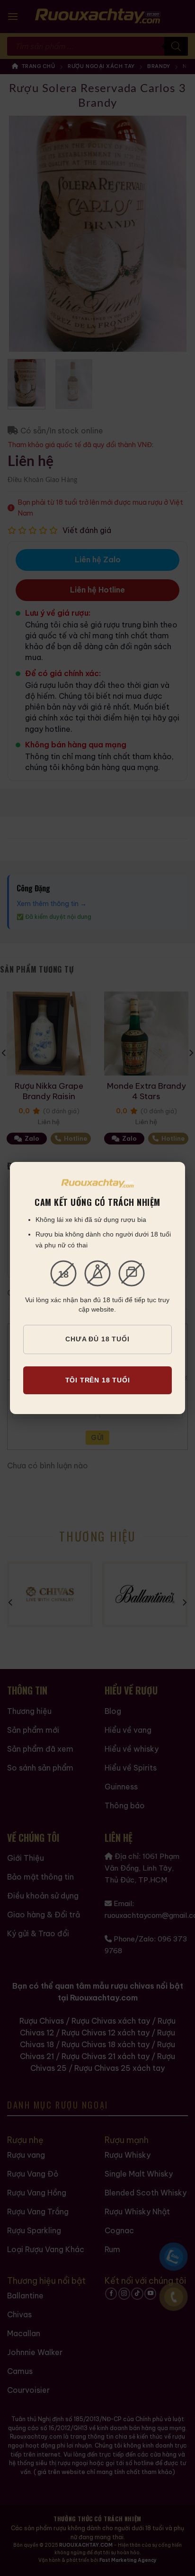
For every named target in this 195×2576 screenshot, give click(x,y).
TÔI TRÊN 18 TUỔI (98, 1380)
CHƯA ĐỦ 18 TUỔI (97, 1339)
